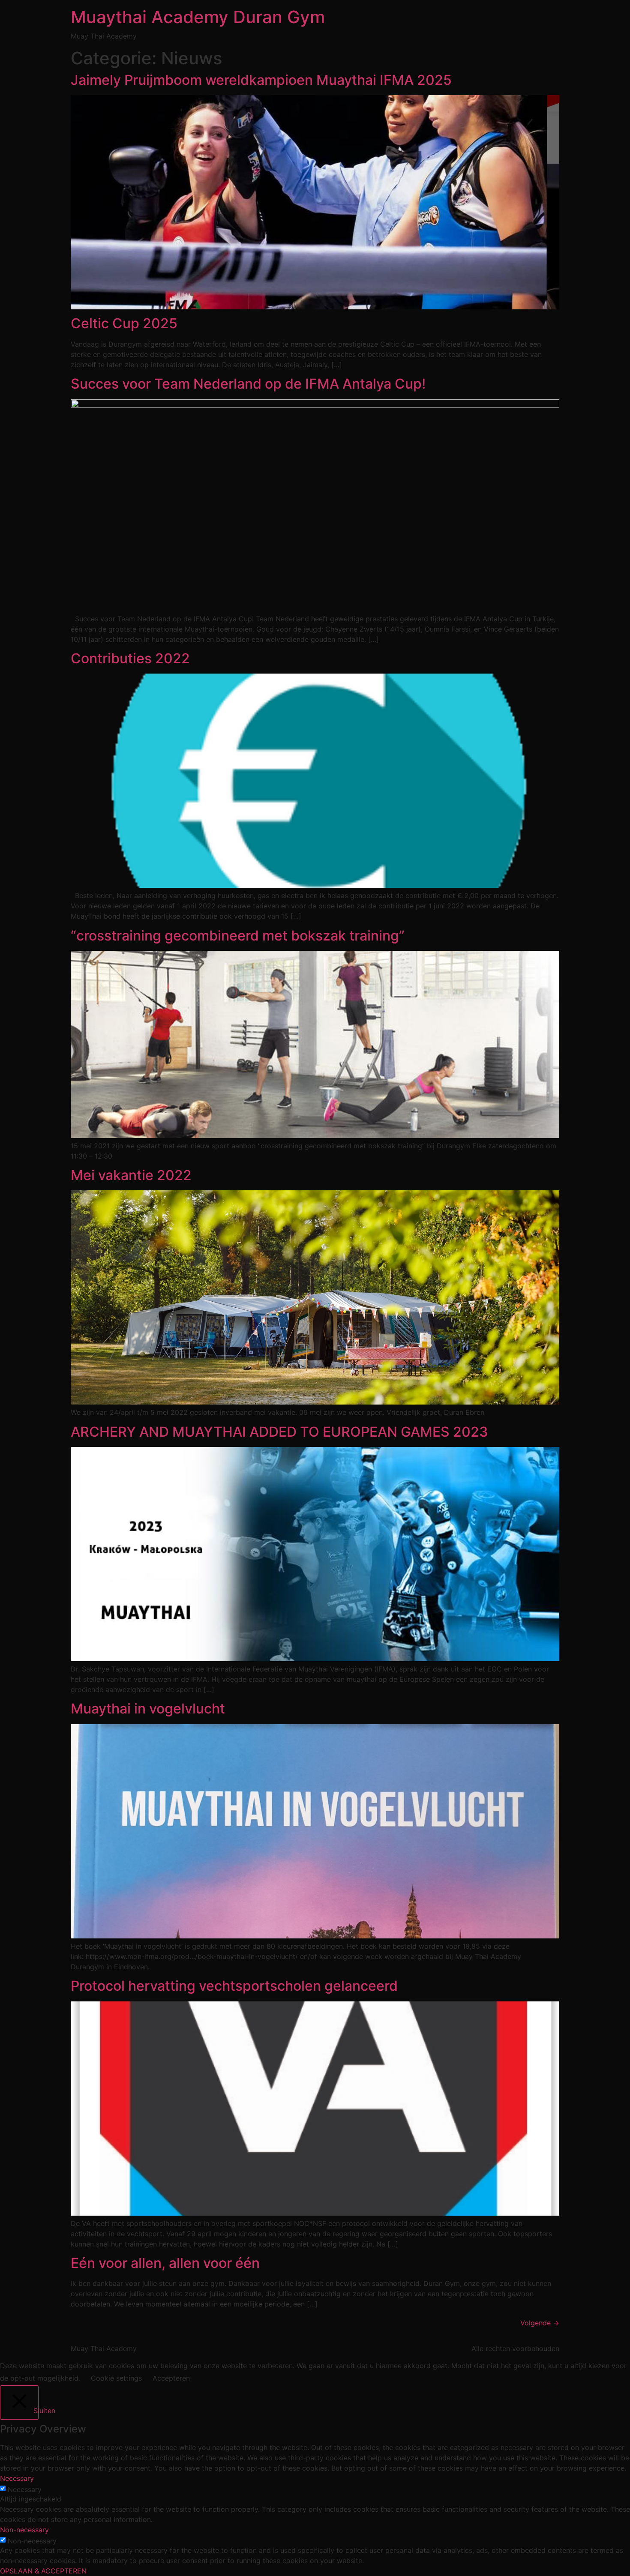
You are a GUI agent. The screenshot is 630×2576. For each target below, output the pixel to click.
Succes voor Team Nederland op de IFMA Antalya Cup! (248, 384)
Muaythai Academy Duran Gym (198, 17)
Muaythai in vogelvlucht (148, 1709)
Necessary (25, 2489)
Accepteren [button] (171, 2378)
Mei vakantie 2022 (131, 1175)
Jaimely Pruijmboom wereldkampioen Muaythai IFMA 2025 (261, 80)
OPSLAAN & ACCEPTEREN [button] (43, 2571)
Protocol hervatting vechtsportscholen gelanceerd (234, 1986)
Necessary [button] (17, 2478)
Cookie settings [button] (116, 2378)
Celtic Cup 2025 (124, 323)
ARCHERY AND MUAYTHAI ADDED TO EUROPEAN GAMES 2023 (279, 1432)
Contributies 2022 (130, 658)
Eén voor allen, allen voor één (165, 2263)
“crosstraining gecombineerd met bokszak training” (238, 936)
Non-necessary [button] (24, 2530)
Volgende (540, 2323)
